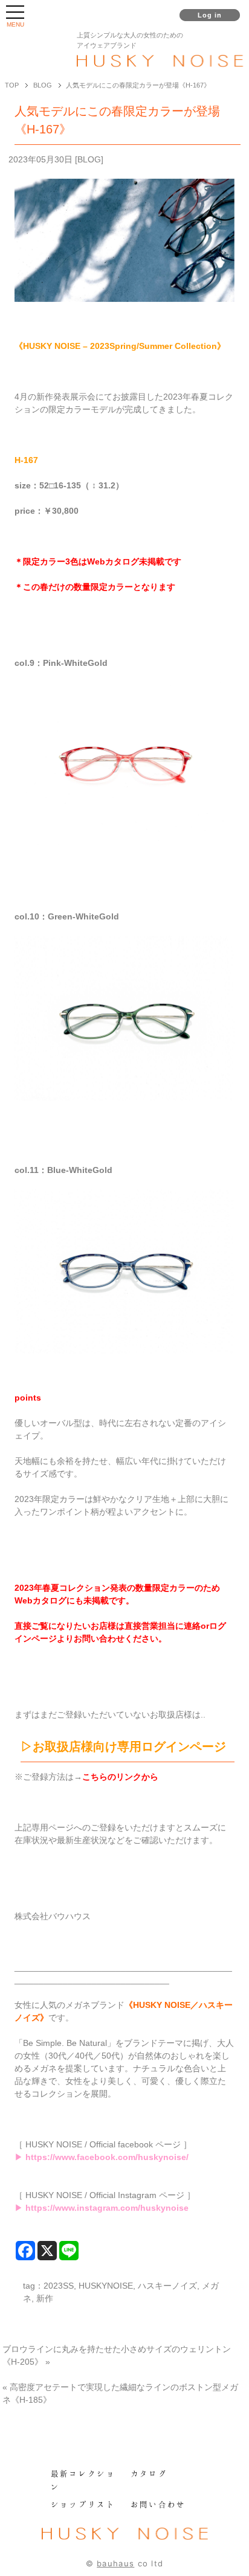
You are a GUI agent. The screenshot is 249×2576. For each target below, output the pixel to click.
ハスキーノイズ (167, 2286)
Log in (210, 15)
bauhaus (115, 2563)
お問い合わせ (158, 2504)
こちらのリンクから (120, 1777)
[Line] (69, 2251)
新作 (45, 2298)
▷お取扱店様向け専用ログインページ (123, 1747)
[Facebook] (25, 2251)
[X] (47, 2251)
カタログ (149, 2473)
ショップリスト (83, 2504)
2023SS (59, 2286)
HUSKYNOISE (106, 2286)
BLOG (89, 159)
